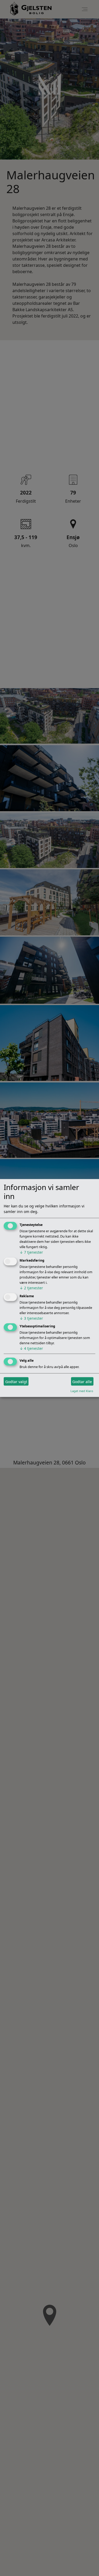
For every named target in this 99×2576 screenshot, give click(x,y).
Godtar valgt (16, 1381)
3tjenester (31, 1318)
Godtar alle (82, 1381)
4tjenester (31, 1348)
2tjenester (31, 1288)
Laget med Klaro (82, 1391)
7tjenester (31, 1252)
